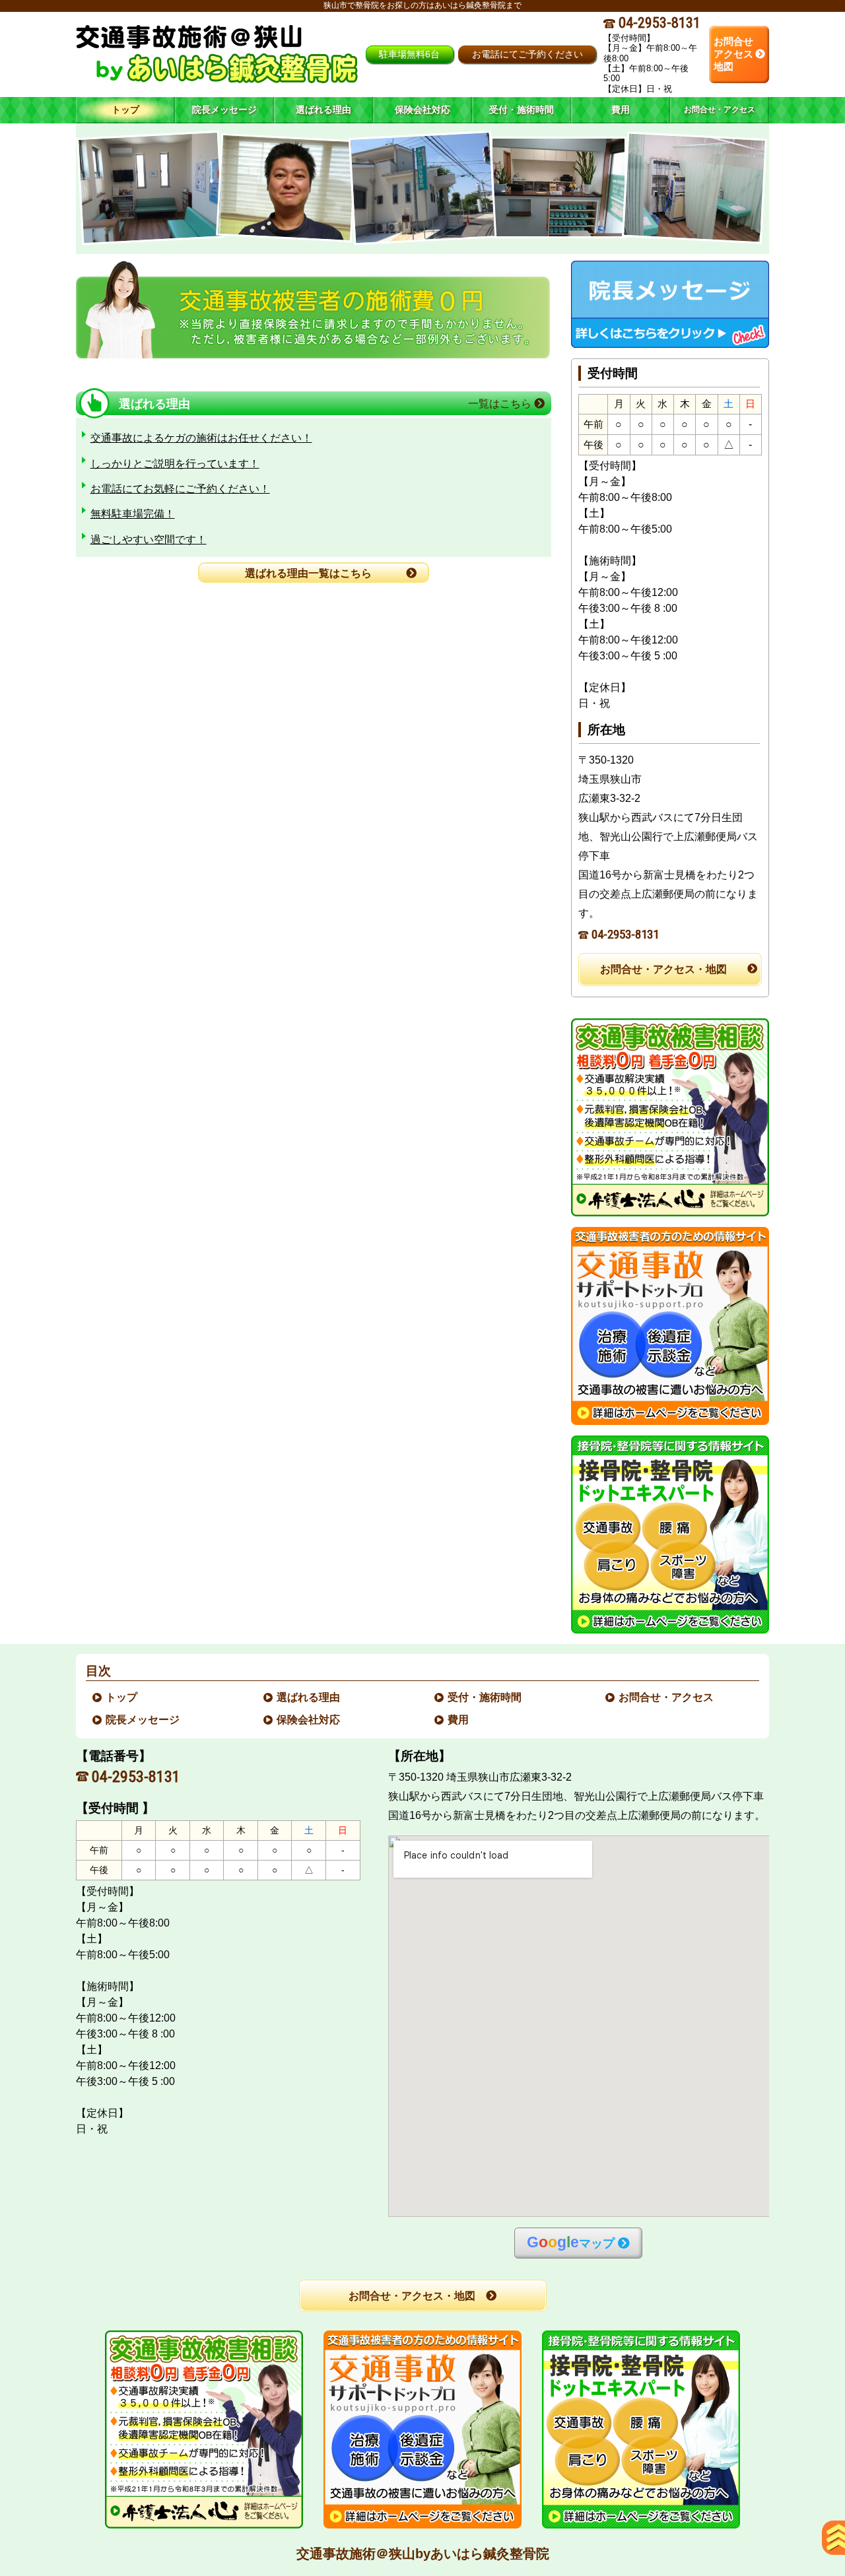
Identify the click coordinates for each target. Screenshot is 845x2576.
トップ (125, 110)
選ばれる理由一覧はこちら (308, 573)
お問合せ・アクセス (667, 1697)
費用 (459, 1720)
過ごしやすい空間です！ (149, 540)
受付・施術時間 (485, 1697)
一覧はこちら (501, 404)
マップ (571, 2242)
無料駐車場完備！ (133, 514)
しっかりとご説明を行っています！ (175, 464)
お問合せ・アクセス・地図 (663, 969)
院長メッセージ (143, 1720)
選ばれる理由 (309, 1697)
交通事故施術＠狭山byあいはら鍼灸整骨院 (423, 2554)
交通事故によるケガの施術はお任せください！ (201, 438)
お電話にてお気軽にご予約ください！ (180, 489)
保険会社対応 (309, 1720)
